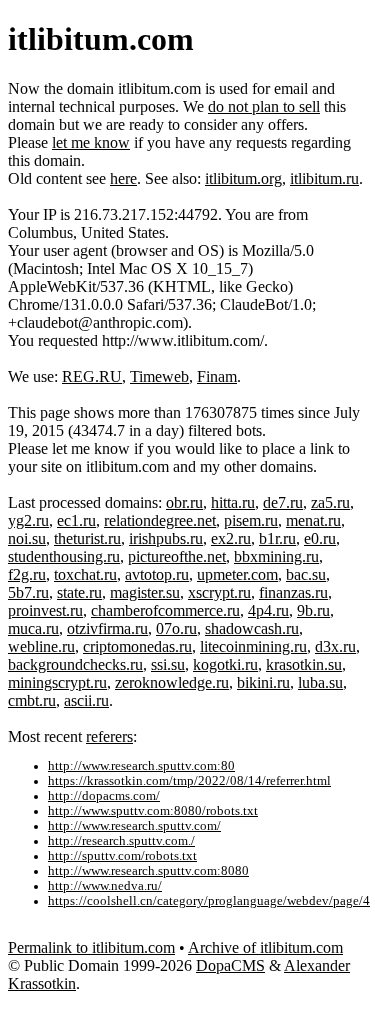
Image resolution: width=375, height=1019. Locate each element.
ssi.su (168, 664)
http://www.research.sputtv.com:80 (141, 766)
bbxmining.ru (276, 556)
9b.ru (313, 610)
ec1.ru (76, 520)
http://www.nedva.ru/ (105, 886)
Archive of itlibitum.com (265, 947)
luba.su (320, 682)
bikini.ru (263, 682)
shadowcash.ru (252, 628)
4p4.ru (268, 610)
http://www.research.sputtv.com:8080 (148, 871)
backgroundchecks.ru (75, 664)
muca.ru (33, 628)
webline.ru (41, 646)
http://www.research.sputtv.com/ (134, 826)
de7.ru (283, 502)
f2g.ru (27, 574)
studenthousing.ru (64, 556)
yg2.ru (28, 520)
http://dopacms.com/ (104, 796)
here (123, 178)
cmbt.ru (32, 700)
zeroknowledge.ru (172, 682)
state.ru (79, 592)
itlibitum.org (243, 178)
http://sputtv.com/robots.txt (122, 856)
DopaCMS (230, 965)
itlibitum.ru (324, 178)
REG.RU (92, 376)
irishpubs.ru (166, 538)
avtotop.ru (157, 574)
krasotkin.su (304, 664)
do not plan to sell (264, 106)
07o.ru (176, 628)
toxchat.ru (85, 574)
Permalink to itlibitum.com (91, 947)
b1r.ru (277, 538)
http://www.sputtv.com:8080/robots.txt (153, 811)
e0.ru (320, 538)
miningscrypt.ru (57, 682)
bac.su (306, 574)
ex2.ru (231, 538)
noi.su (27, 538)
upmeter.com (237, 574)
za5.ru (330, 502)
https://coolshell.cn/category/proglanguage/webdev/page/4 (209, 901)
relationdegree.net (160, 520)
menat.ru (313, 520)
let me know (91, 142)
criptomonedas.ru (137, 646)
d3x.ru (335, 646)
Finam (217, 376)
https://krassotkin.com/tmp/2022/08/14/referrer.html (189, 781)
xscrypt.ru (219, 592)
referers (109, 736)
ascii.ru (86, 700)
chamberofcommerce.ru (165, 610)
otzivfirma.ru (107, 628)
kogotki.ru (225, 664)
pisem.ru (251, 520)
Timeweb (159, 376)
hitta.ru (233, 502)
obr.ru (184, 502)
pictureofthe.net (177, 556)
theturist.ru (87, 538)
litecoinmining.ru (253, 646)
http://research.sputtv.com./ (121, 841)
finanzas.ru (293, 592)
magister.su (145, 592)
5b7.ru (28, 592)
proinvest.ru (45, 610)
